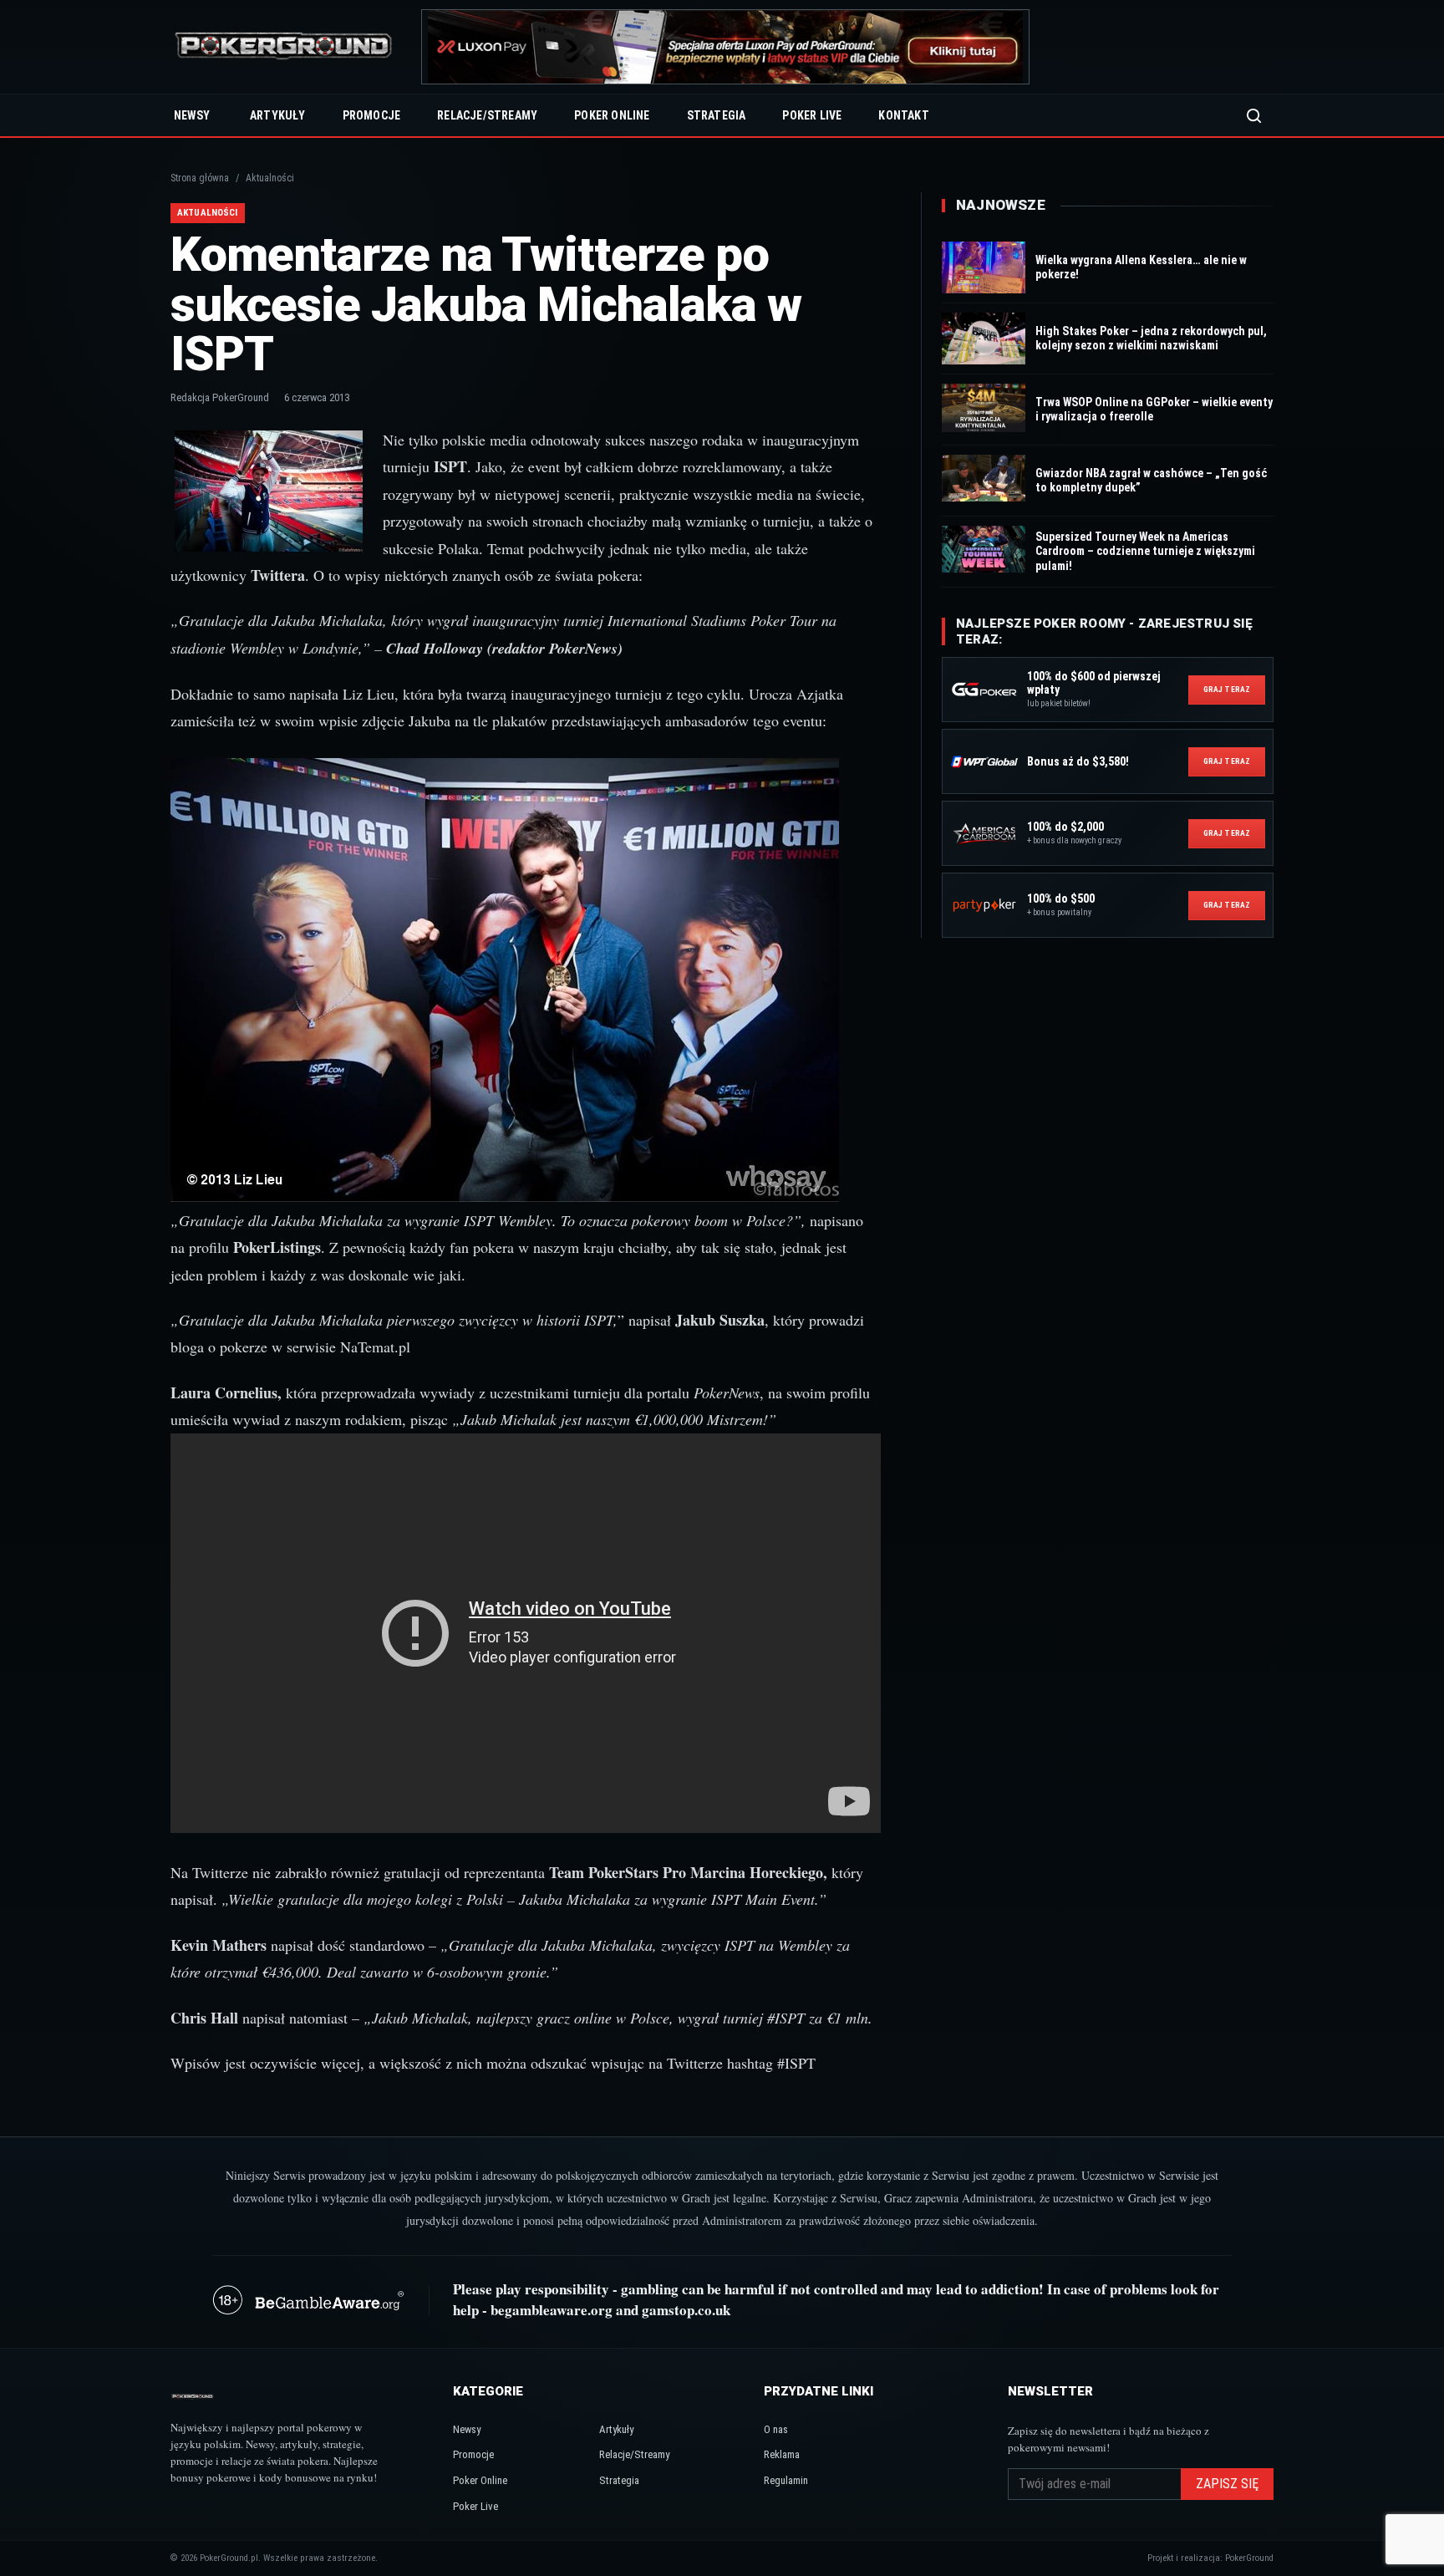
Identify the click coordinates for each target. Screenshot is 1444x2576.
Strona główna (200, 178)
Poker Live (812, 115)
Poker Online (612, 115)
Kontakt (903, 115)
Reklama (782, 2454)
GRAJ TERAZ (1227, 689)
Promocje (372, 115)
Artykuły (278, 115)
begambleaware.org (552, 2310)
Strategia (717, 115)
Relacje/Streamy (487, 115)
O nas (776, 2429)
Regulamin (786, 2480)
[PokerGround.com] (283, 47)
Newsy (192, 115)
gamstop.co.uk (686, 2310)
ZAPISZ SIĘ (1227, 2484)
